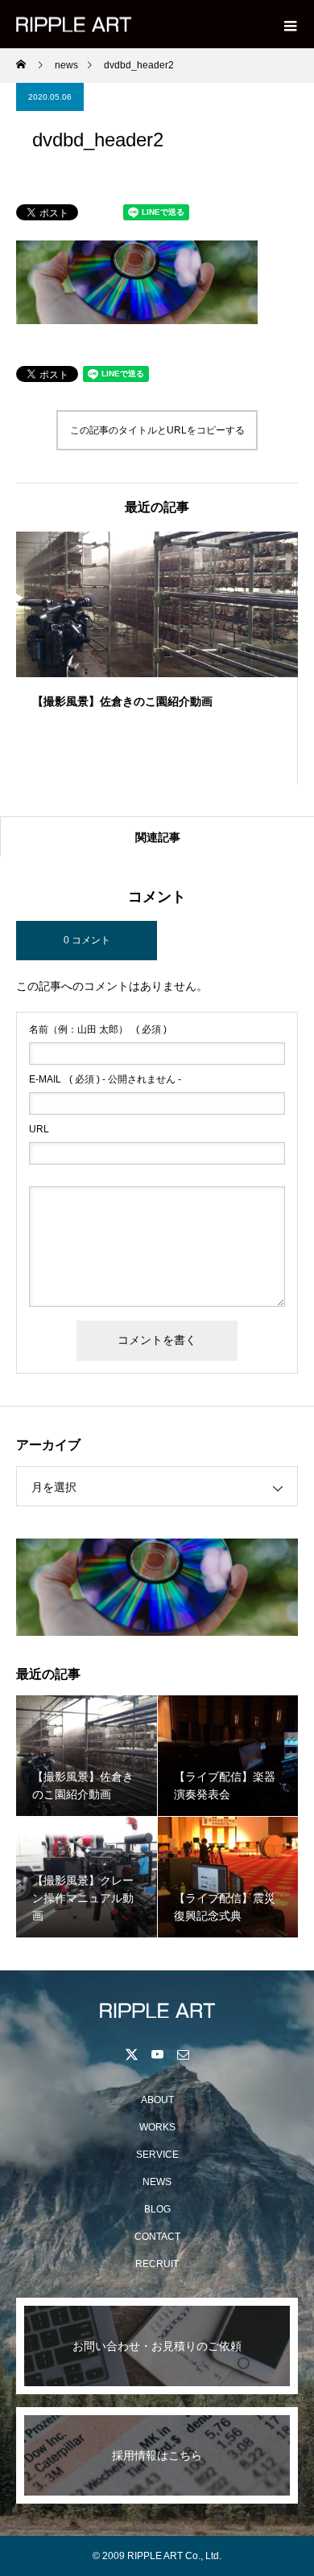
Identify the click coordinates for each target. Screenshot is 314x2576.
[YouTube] (157, 2054)
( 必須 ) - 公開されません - (105, 1079)
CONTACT (157, 2237)
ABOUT (157, 2100)
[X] (131, 2054)
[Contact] (183, 2054)
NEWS (157, 2182)
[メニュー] (290, 24)
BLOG (157, 2209)
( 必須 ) (98, 1029)
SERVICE (157, 2155)
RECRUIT (157, 2264)
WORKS (157, 2127)
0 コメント (87, 940)
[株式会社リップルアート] (157, 2010)
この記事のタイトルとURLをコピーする (157, 430)
